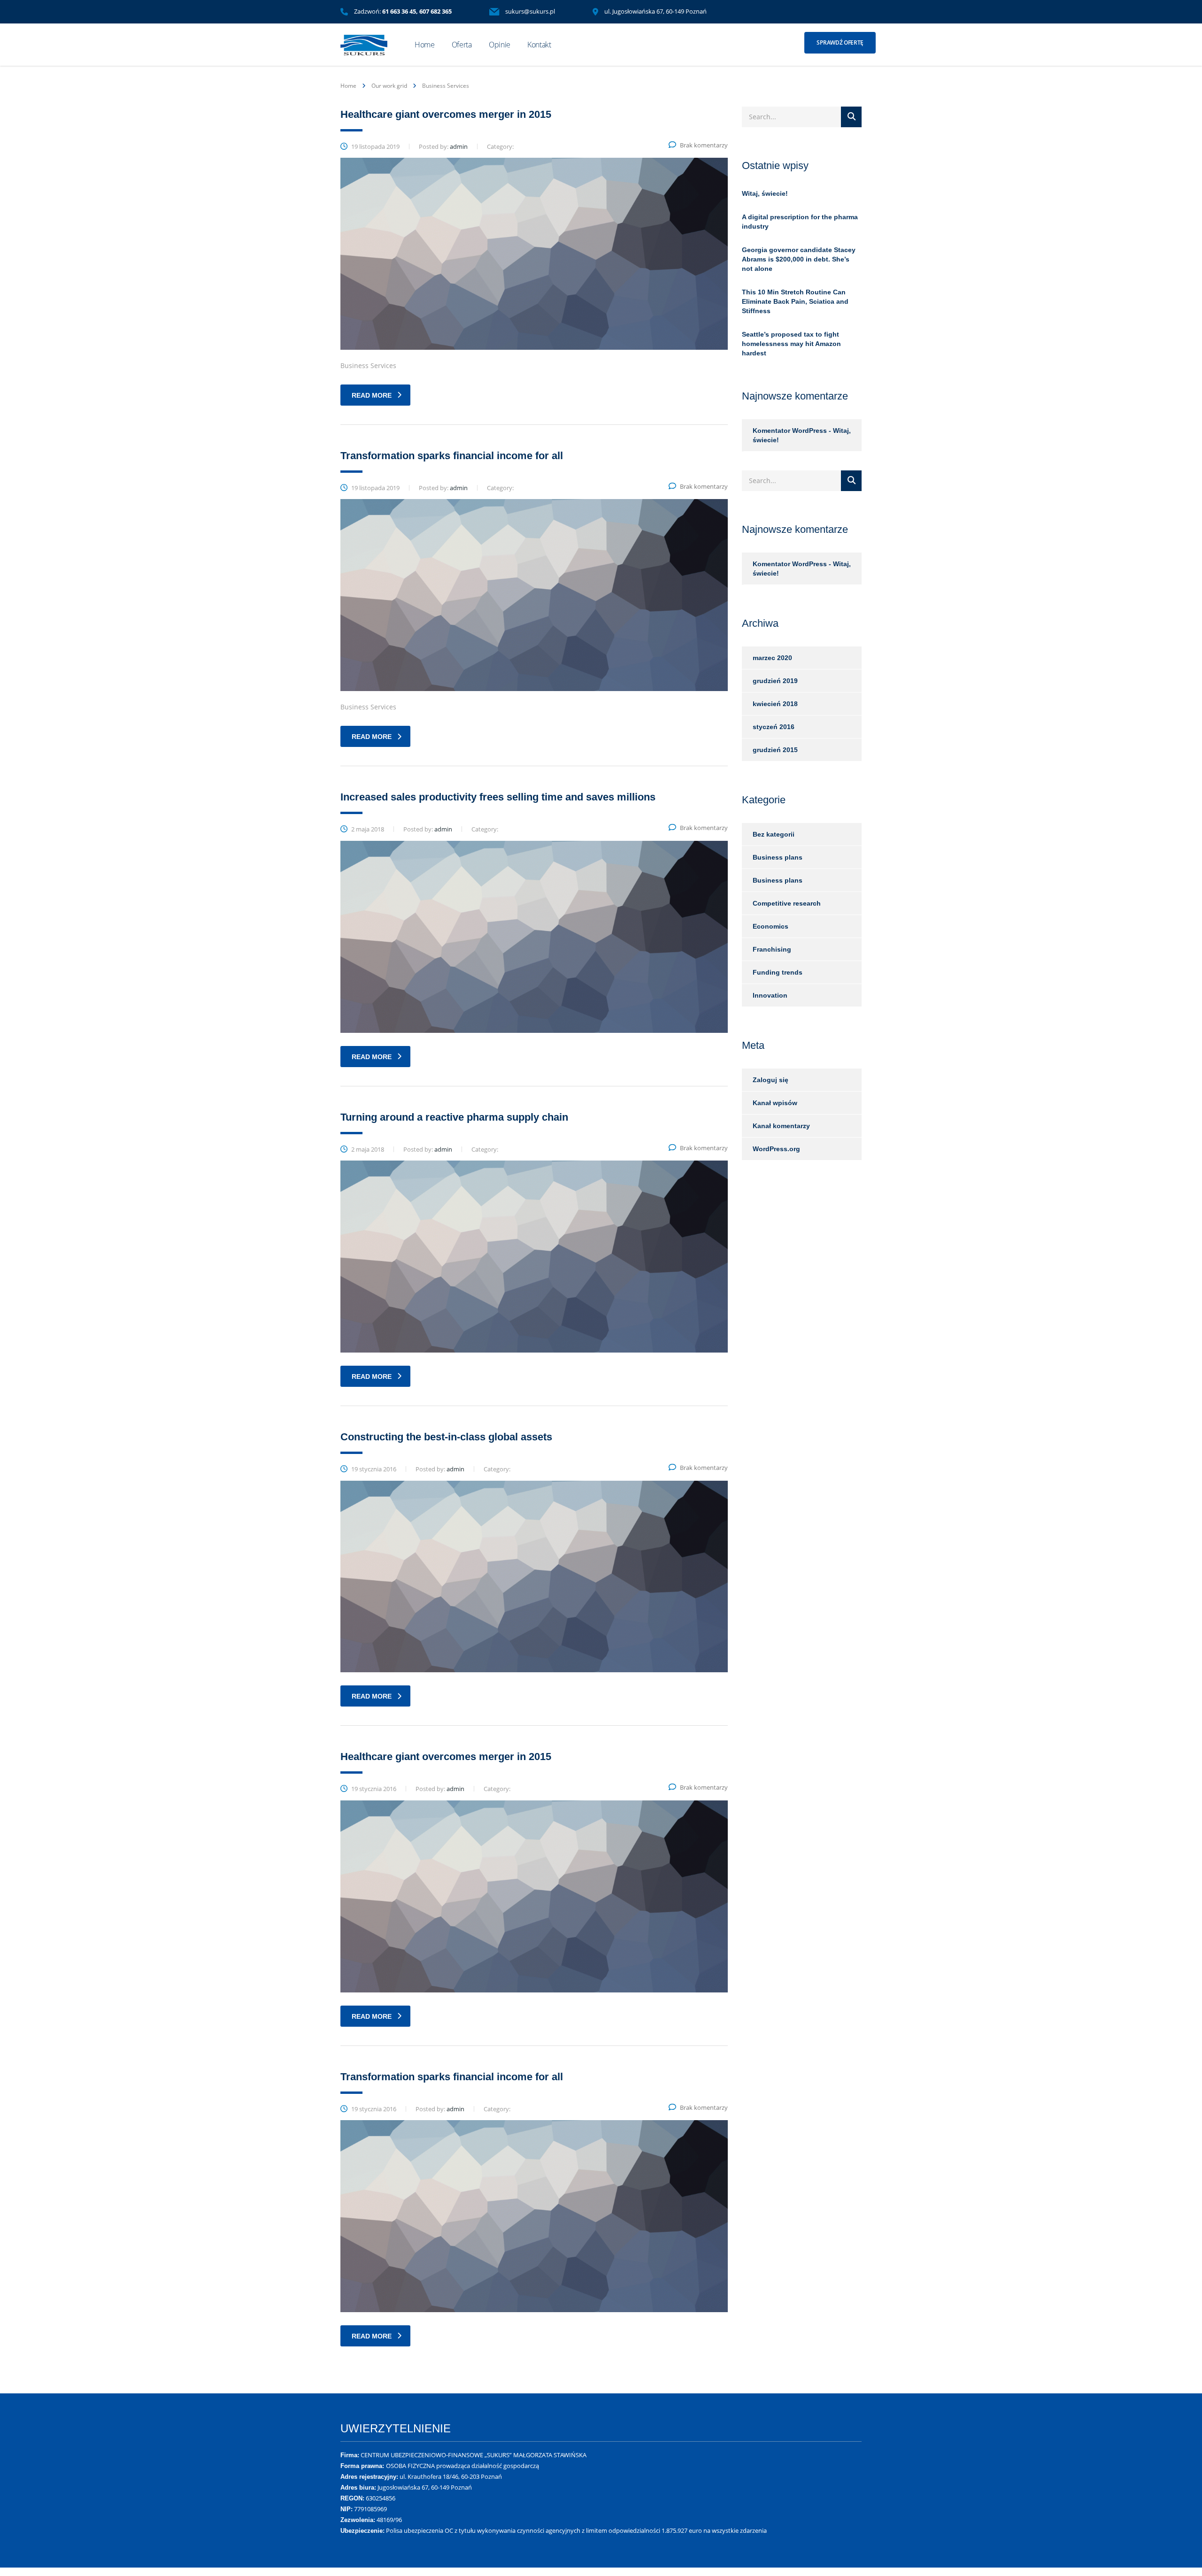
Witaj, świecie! (765, 193)
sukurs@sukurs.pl (530, 11)
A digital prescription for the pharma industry (800, 222)
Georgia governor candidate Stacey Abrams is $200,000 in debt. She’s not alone (799, 259)
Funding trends (778, 972)
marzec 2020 (772, 658)
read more (372, 395)
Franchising (772, 949)
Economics (771, 926)
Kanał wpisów (775, 1103)
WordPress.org (776, 1149)
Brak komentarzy (704, 145)
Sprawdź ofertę (840, 42)
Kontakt (539, 45)
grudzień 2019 (775, 681)
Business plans (778, 857)
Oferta (462, 45)
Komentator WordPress (790, 431)
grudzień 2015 (775, 750)
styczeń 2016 (774, 727)
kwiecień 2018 (775, 704)
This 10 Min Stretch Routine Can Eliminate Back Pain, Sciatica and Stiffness (795, 301)
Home (425, 45)
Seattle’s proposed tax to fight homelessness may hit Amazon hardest (791, 344)
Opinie (500, 45)
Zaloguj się (771, 1080)
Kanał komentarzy (781, 1126)
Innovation (770, 995)
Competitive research (787, 903)
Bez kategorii (774, 834)
